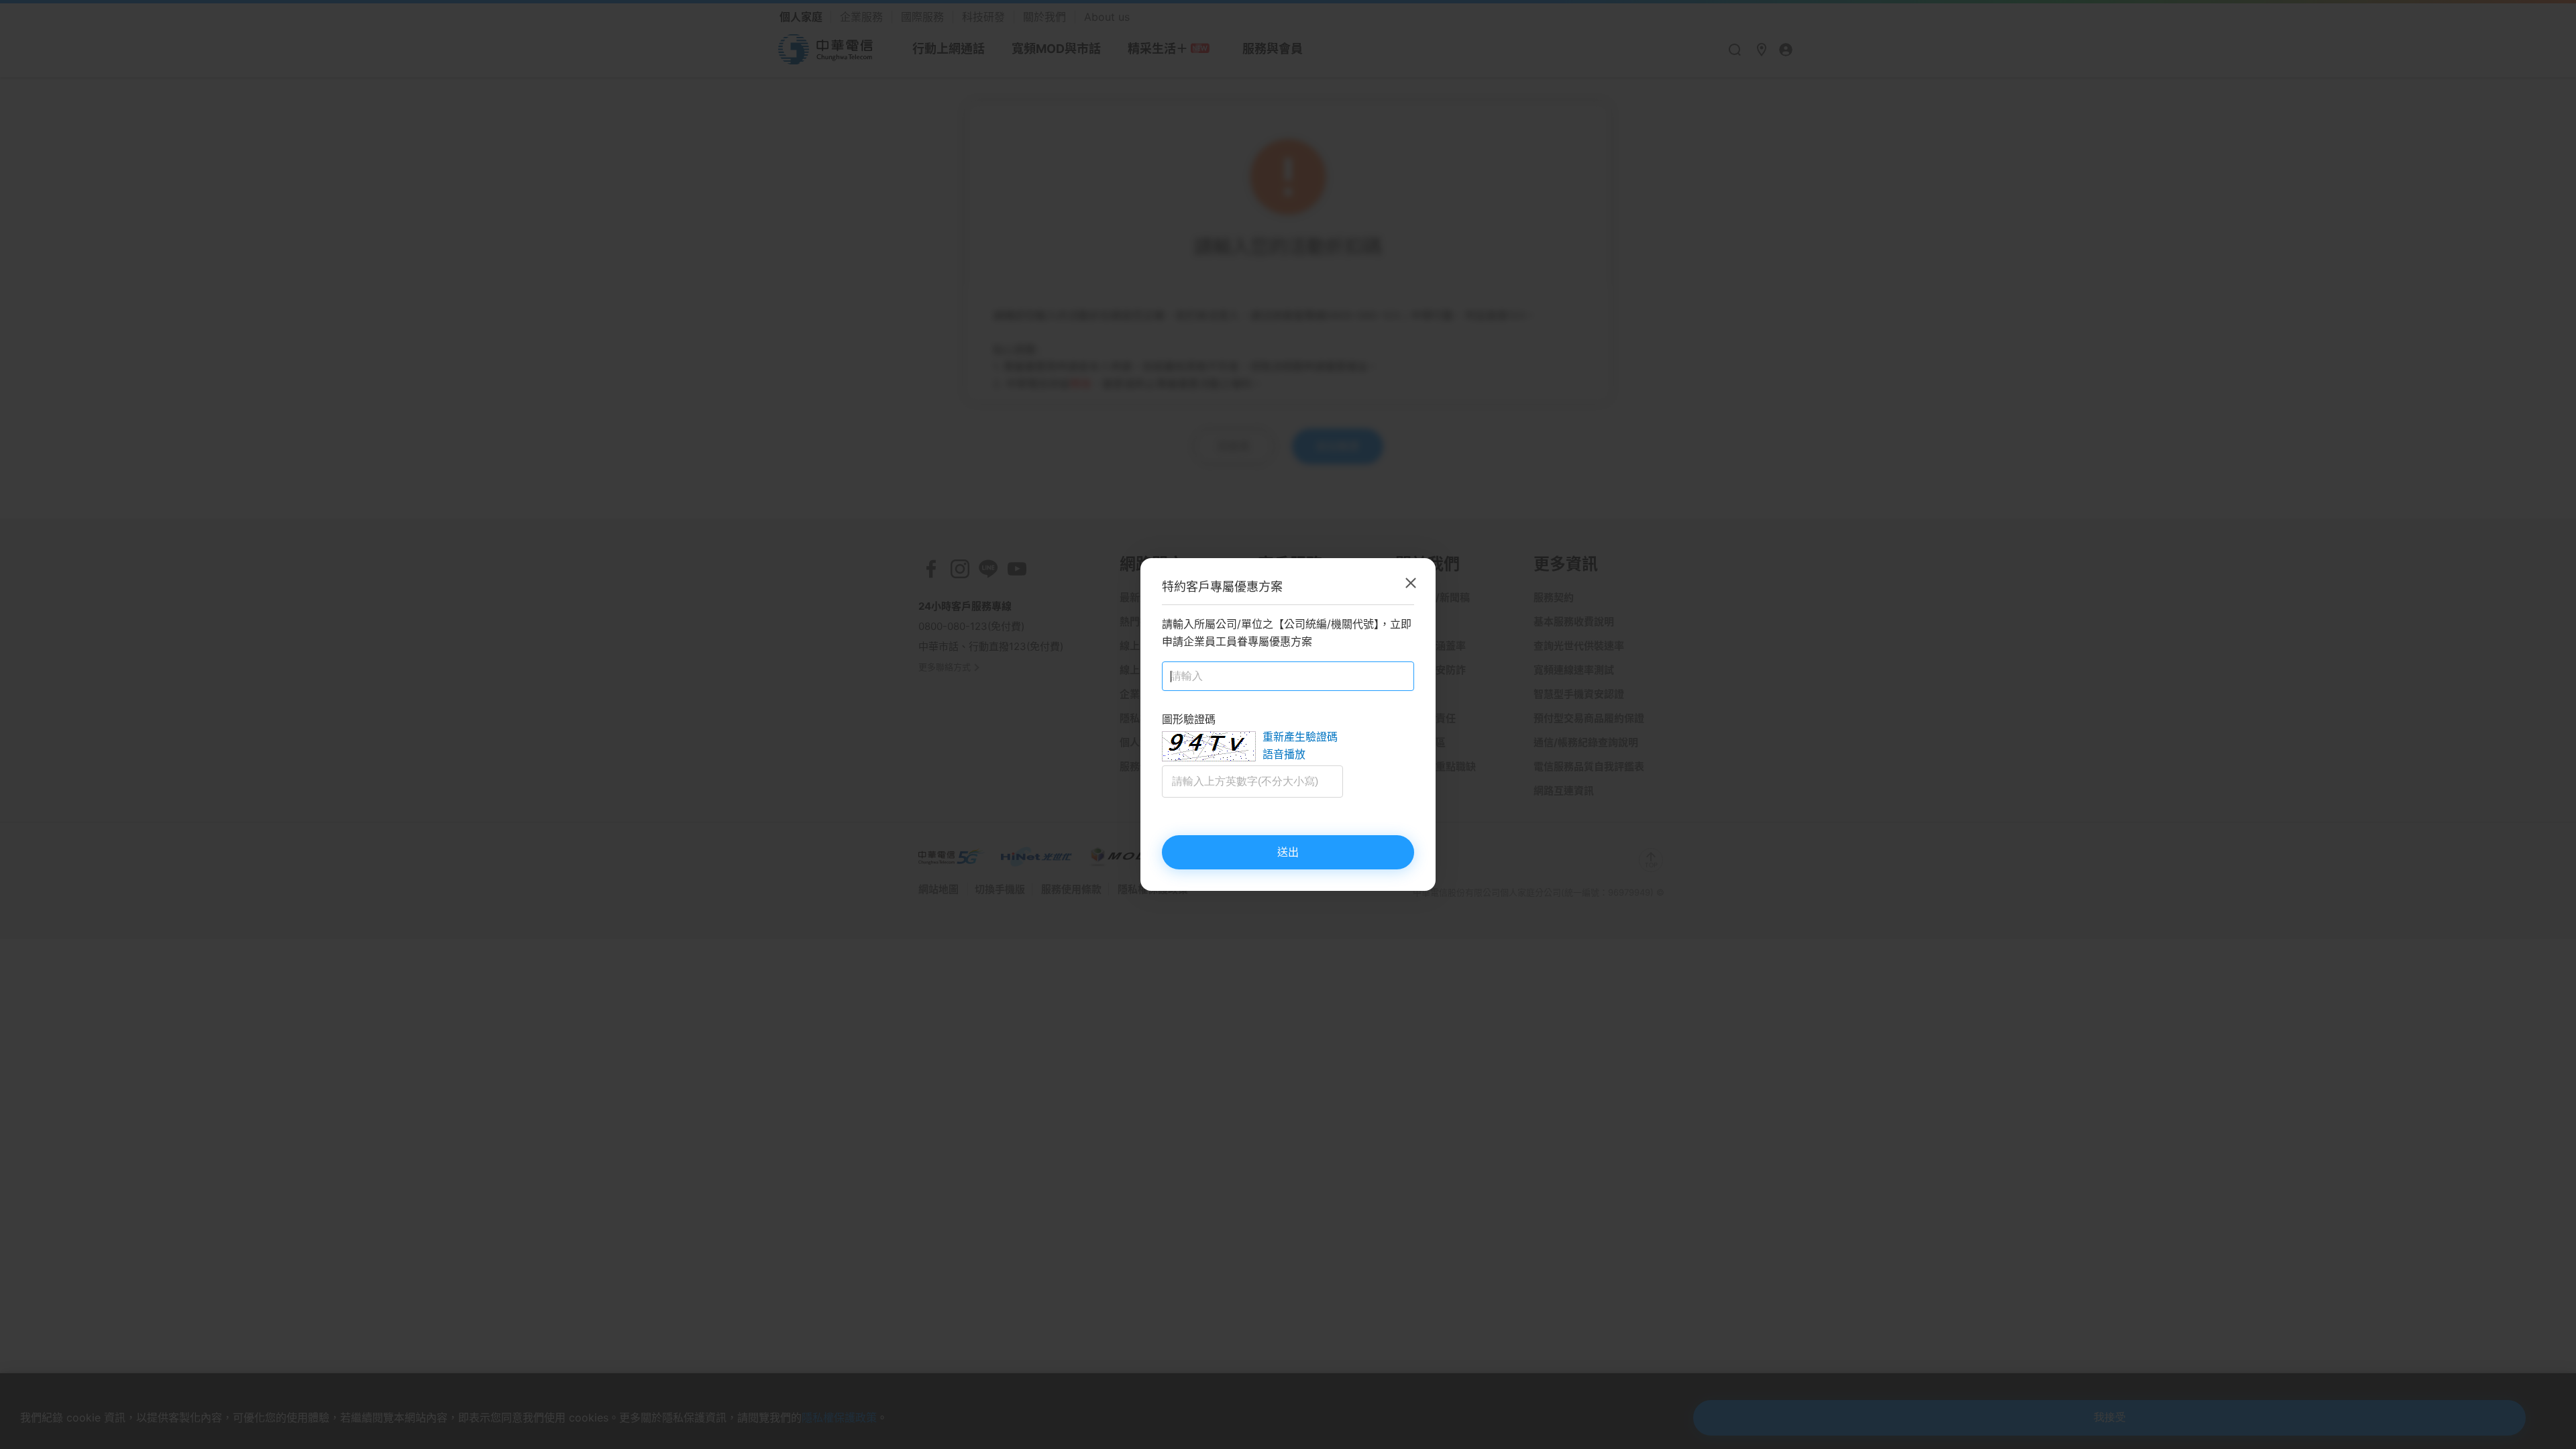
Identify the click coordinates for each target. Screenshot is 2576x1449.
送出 (1288, 852)
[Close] (1411, 583)
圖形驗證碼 (1189, 719)
